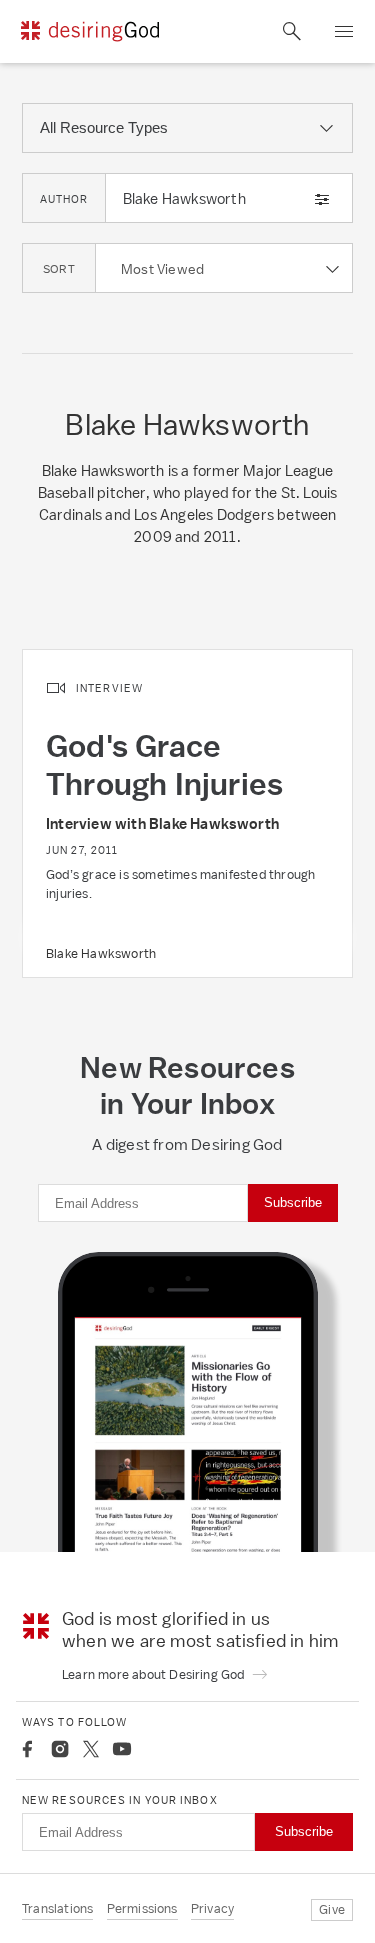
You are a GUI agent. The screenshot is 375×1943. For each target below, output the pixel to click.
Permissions (142, 1908)
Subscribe (293, 1202)
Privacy (212, 1908)
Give (332, 1909)
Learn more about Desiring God (155, 1674)
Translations (57, 1908)
